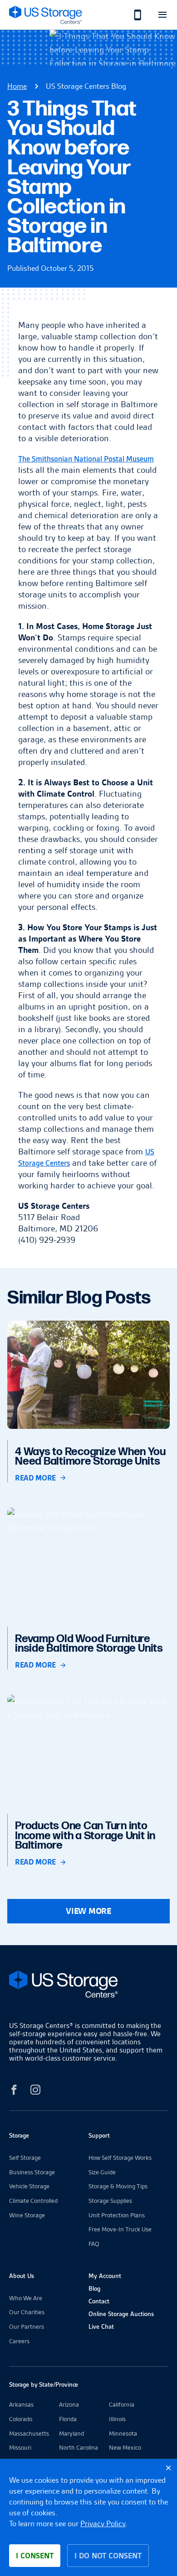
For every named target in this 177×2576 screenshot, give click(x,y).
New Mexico (125, 2447)
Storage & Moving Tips (118, 2186)
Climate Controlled (33, 2201)
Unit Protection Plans (117, 2215)
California (122, 2404)
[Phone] (133, 15)
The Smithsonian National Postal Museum (86, 459)
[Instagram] (35, 2091)
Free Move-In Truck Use (120, 2229)
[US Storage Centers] (88, 1986)
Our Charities (27, 2312)
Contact (99, 2301)
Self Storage (25, 2158)
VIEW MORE (88, 1911)
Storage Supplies (110, 2201)
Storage (19, 2135)
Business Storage (32, 2172)
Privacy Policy (103, 2523)
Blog (94, 2288)
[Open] (162, 15)
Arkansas (21, 2404)
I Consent (35, 2556)
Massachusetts (29, 2433)
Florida (68, 2419)
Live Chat (101, 2326)
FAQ (94, 2244)
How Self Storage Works (120, 2158)
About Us (22, 2276)
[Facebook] (14, 2091)
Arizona (69, 2404)
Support (99, 2135)
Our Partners (27, 2326)
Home (17, 86)
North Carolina (79, 2447)
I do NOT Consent (108, 2556)
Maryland (71, 2433)
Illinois (117, 2419)
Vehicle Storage (29, 2186)
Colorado (21, 2419)
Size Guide (102, 2172)
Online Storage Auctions (121, 2314)
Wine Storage (27, 2215)
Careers (19, 2341)
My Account (105, 2276)
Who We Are (26, 2298)
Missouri (20, 2447)
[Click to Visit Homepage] (45, 15)
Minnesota (123, 2433)
